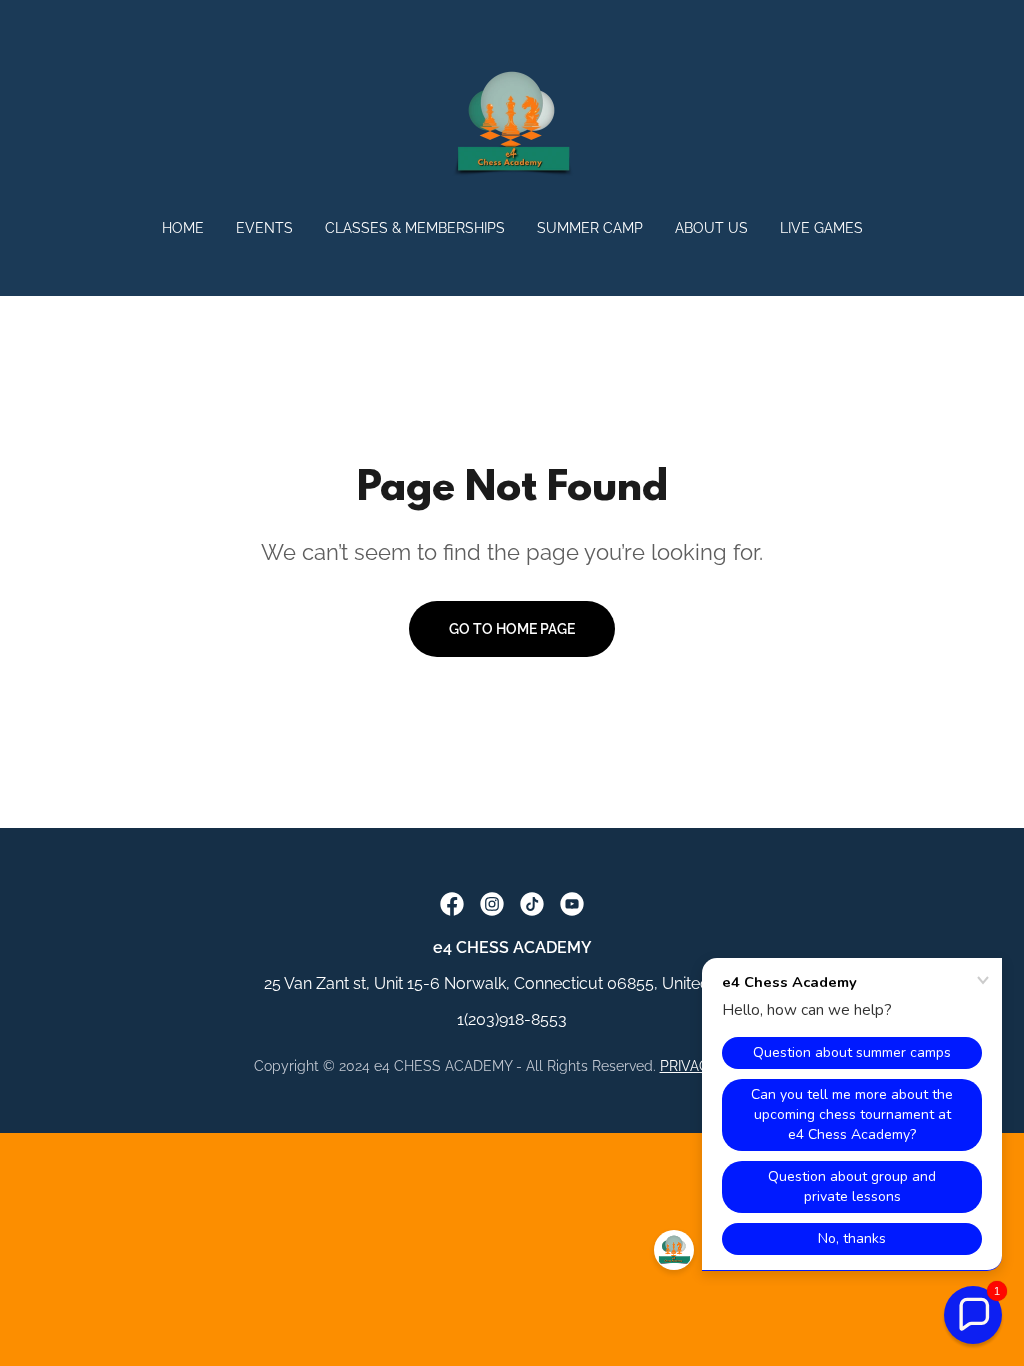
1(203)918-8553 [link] (512, 1019)
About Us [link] (711, 228)
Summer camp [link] (590, 228)
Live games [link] (821, 228)
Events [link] (264, 228)
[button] (973, 1315)
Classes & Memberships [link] (415, 228)
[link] (512, 122)
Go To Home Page (512, 629)
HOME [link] (183, 228)
